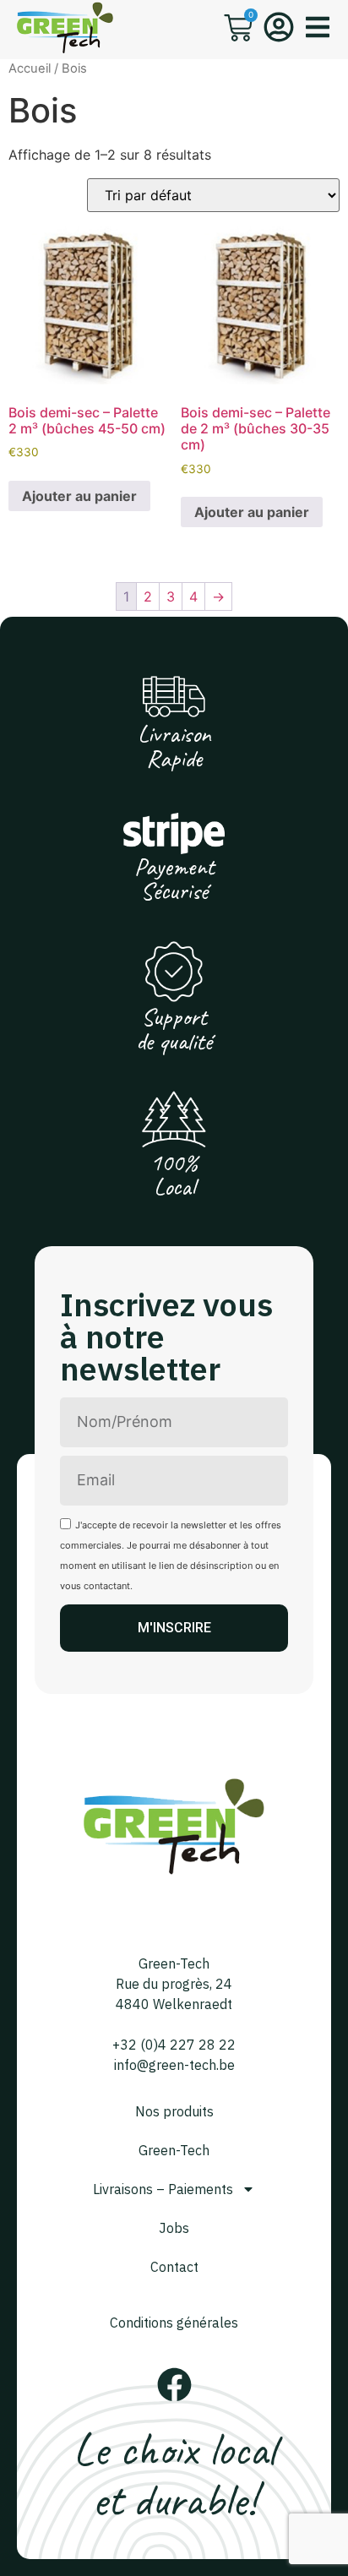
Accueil (30, 68)
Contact (174, 2267)
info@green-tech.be (174, 2065)
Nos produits (174, 2111)
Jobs (174, 2228)
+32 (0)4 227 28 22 (174, 2045)
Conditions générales (174, 2323)
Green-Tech (174, 2150)
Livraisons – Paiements (163, 2189)
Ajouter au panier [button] (79, 496)
